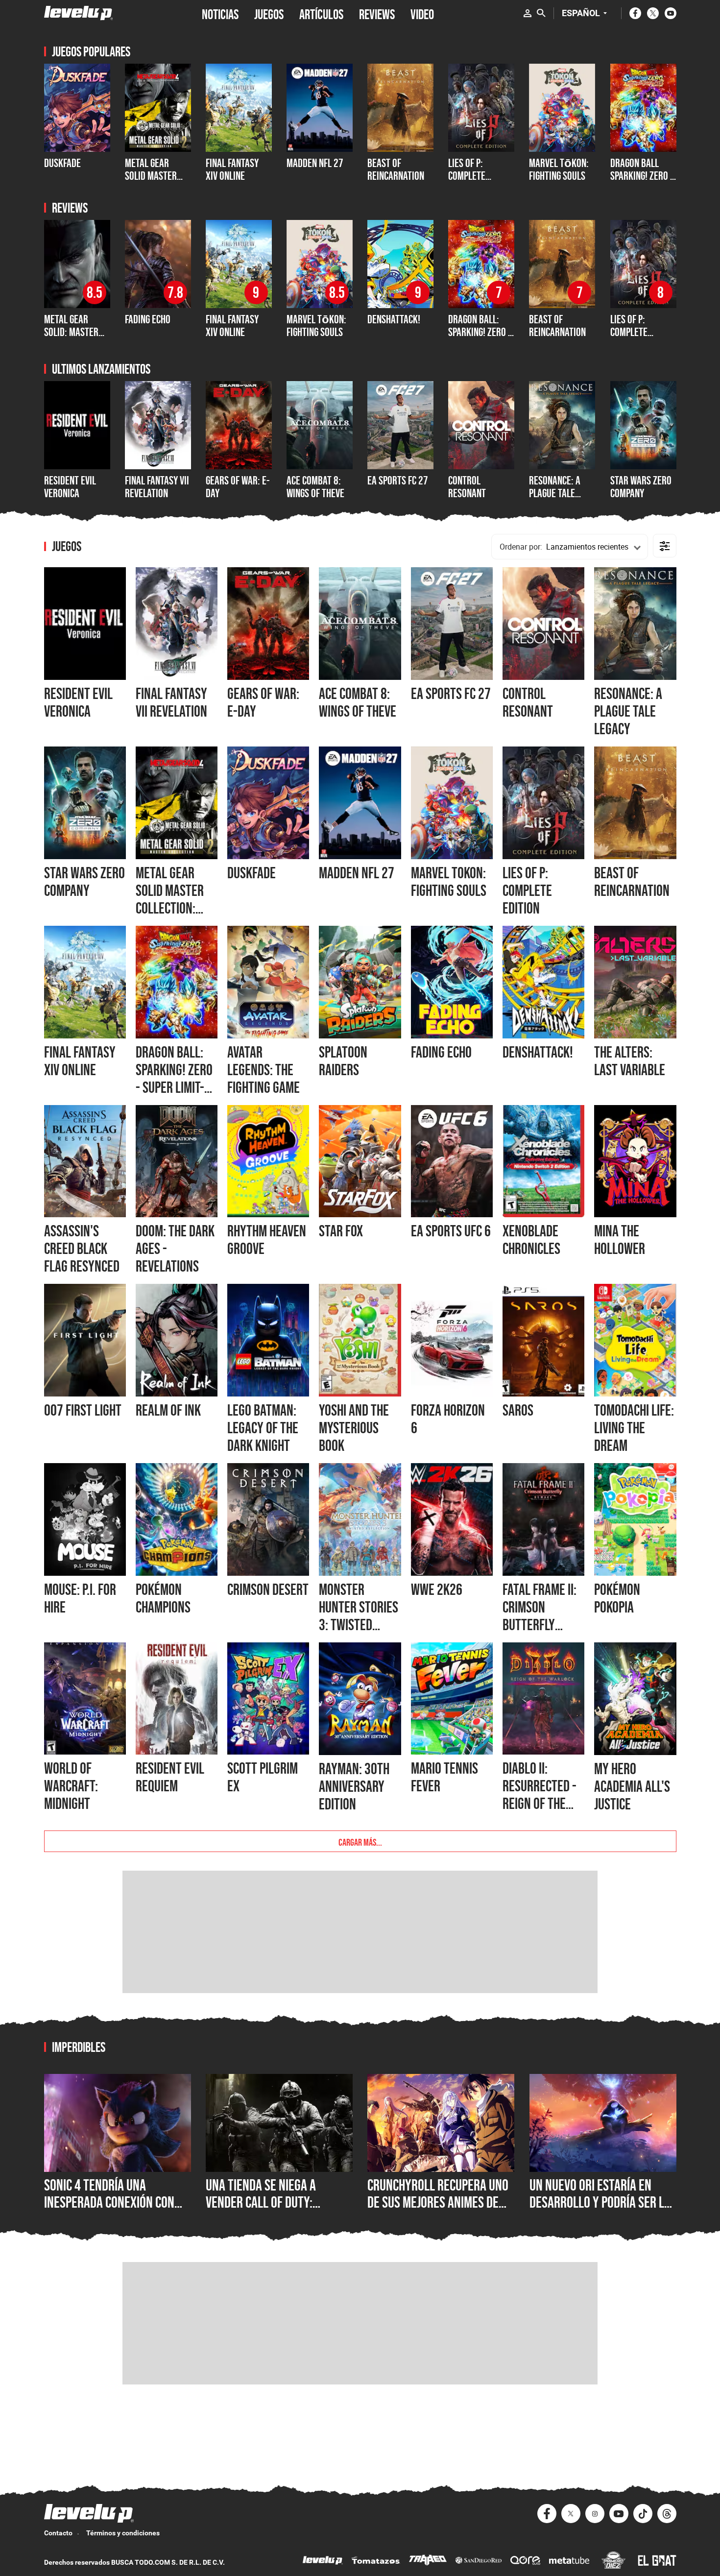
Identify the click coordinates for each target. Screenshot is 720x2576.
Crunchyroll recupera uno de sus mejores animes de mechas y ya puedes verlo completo (438, 2211)
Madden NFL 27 (357, 873)
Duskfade (62, 163)
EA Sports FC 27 (398, 480)
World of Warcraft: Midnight (71, 1786)
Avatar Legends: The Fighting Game (264, 1070)
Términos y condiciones (123, 2533)
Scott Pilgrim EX (263, 1777)
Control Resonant (467, 487)
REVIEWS (377, 13)
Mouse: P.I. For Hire (80, 1598)
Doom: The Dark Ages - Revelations (175, 1249)
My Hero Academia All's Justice (632, 1786)
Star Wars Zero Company (641, 487)
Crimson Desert (268, 1589)
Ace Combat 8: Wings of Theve (315, 487)
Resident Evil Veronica (70, 487)
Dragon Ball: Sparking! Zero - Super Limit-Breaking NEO (480, 338)
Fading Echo (148, 319)
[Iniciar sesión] (528, 13)
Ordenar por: (521, 547)
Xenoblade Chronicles (531, 1240)
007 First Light (83, 1410)
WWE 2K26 (437, 1589)
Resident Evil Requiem (170, 1777)
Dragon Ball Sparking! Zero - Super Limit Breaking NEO (642, 182)
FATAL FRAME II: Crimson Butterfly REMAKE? (540, 1616)
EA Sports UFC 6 (451, 1231)
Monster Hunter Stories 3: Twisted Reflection (359, 1616)
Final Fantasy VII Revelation (157, 487)
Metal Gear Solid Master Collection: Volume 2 (151, 182)
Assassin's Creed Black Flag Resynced (82, 1249)
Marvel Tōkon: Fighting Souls (559, 169)
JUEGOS (269, 13)
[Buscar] (541, 13)
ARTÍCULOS (321, 13)
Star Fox (341, 1231)
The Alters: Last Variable (630, 1061)
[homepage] (79, 13)
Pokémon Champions (163, 1598)
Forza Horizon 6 (448, 1419)
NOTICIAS (220, 13)
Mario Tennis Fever (444, 1777)
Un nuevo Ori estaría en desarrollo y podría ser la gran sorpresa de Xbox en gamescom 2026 (600, 2211)
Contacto (58, 2533)
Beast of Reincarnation (396, 169)
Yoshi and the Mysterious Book (354, 1428)
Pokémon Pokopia (617, 1598)
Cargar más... (360, 1841)
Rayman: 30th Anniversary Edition (354, 1786)
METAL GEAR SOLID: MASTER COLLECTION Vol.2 (77, 332)
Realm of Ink (168, 1410)
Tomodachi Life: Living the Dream (634, 1428)
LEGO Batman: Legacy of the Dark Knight (263, 1428)
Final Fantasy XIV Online (232, 169)
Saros (518, 1410)
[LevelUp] (323, 2562)
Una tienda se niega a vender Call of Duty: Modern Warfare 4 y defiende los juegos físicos (276, 2211)
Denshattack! (394, 319)
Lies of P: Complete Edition (467, 176)
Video (422, 13)
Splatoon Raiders (343, 1061)
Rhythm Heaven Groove (267, 1240)
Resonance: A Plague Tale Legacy (555, 493)
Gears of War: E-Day (238, 487)
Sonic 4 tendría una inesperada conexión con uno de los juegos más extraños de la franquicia (113, 2211)
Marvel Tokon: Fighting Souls (449, 882)
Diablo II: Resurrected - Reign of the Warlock (540, 1795)
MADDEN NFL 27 (315, 163)
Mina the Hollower (620, 1240)
